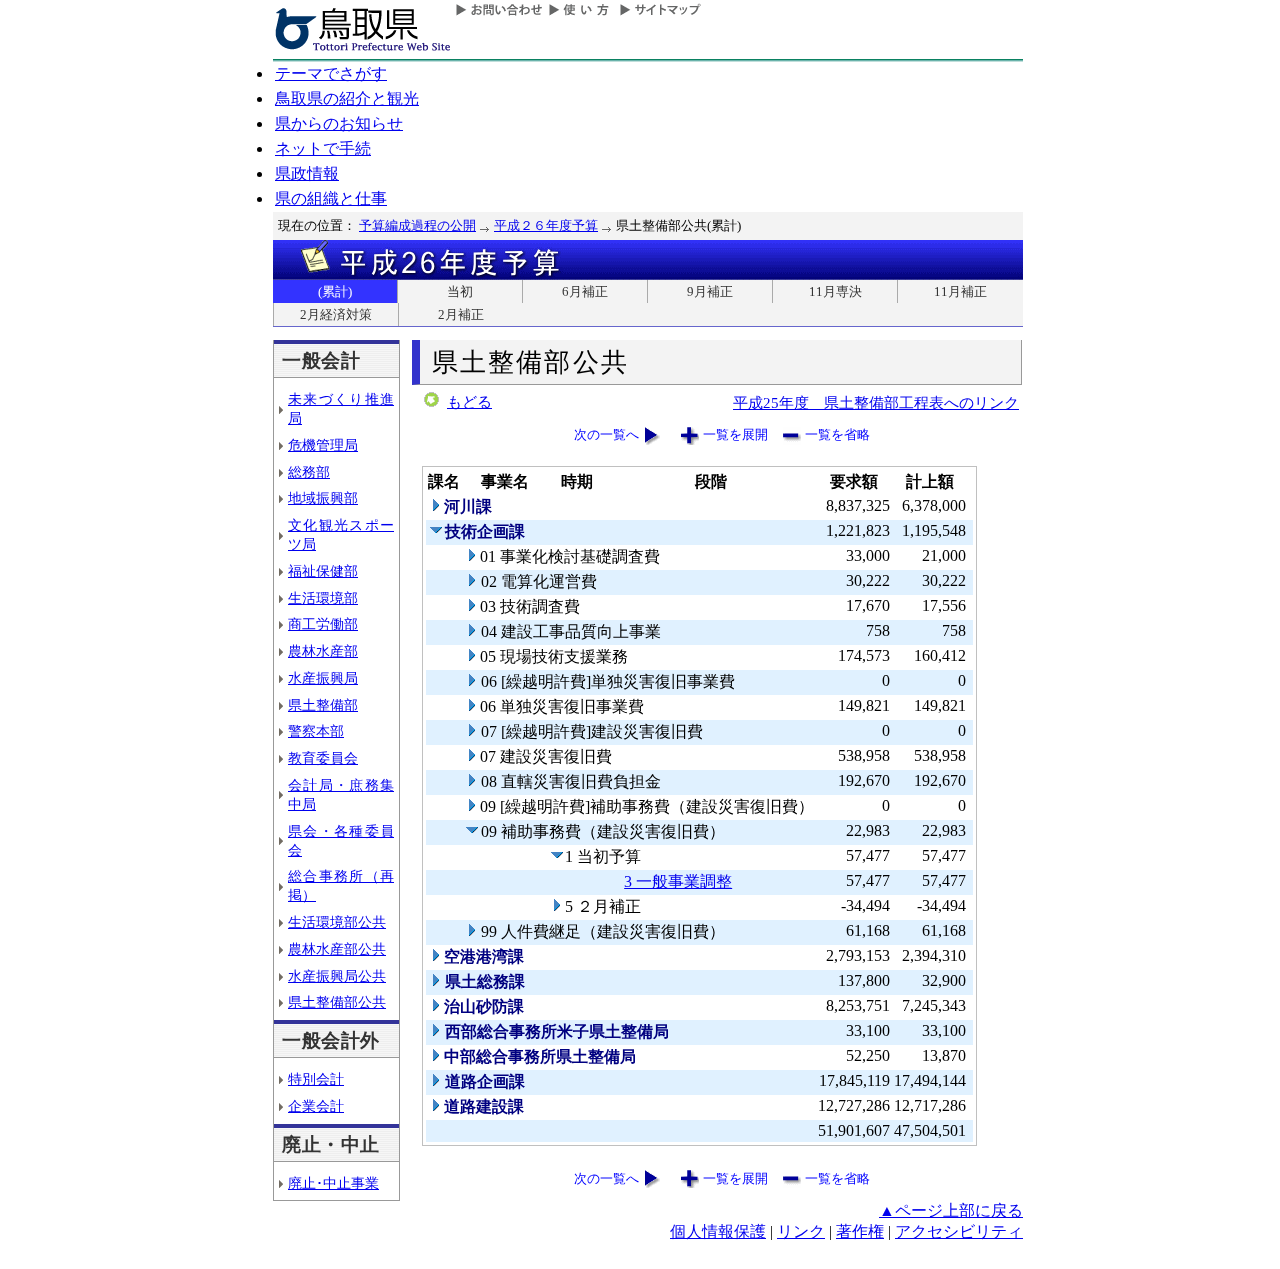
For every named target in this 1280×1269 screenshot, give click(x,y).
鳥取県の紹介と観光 (347, 98)
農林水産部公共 (337, 949)
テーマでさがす (331, 73)
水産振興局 (323, 678)
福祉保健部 (323, 571)
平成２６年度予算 (546, 225)
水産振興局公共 (337, 976)
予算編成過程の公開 (417, 225)
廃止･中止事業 (333, 1183)
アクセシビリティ (959, 1231)
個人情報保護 (718, 1231)
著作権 (860, 1231)
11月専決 (835, 291)
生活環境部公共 (337, 922)
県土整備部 (323, 705)
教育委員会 (323, 758)
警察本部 (316, 731)
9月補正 (710, 291)
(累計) (335, 291)
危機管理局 (323, 445)
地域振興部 (323, 498)
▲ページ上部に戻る (951, 1210)
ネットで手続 (323, 148)
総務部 (309, 472)
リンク (801, 1231)
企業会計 (316, 1106)
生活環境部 (323, 598)
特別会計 (316, 1079)
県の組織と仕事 (331, 198)
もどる (469, 402)
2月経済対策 (336, 314)
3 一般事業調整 (678, 881)
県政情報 (307, 173)
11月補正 (960, 291)
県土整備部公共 (337, 1002)
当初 (460, 291)
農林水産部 (323, 651)
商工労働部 (323, 624)
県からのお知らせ (339, 123)
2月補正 (461, 314)
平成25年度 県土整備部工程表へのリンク (876, 402)
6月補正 (585, 291)
